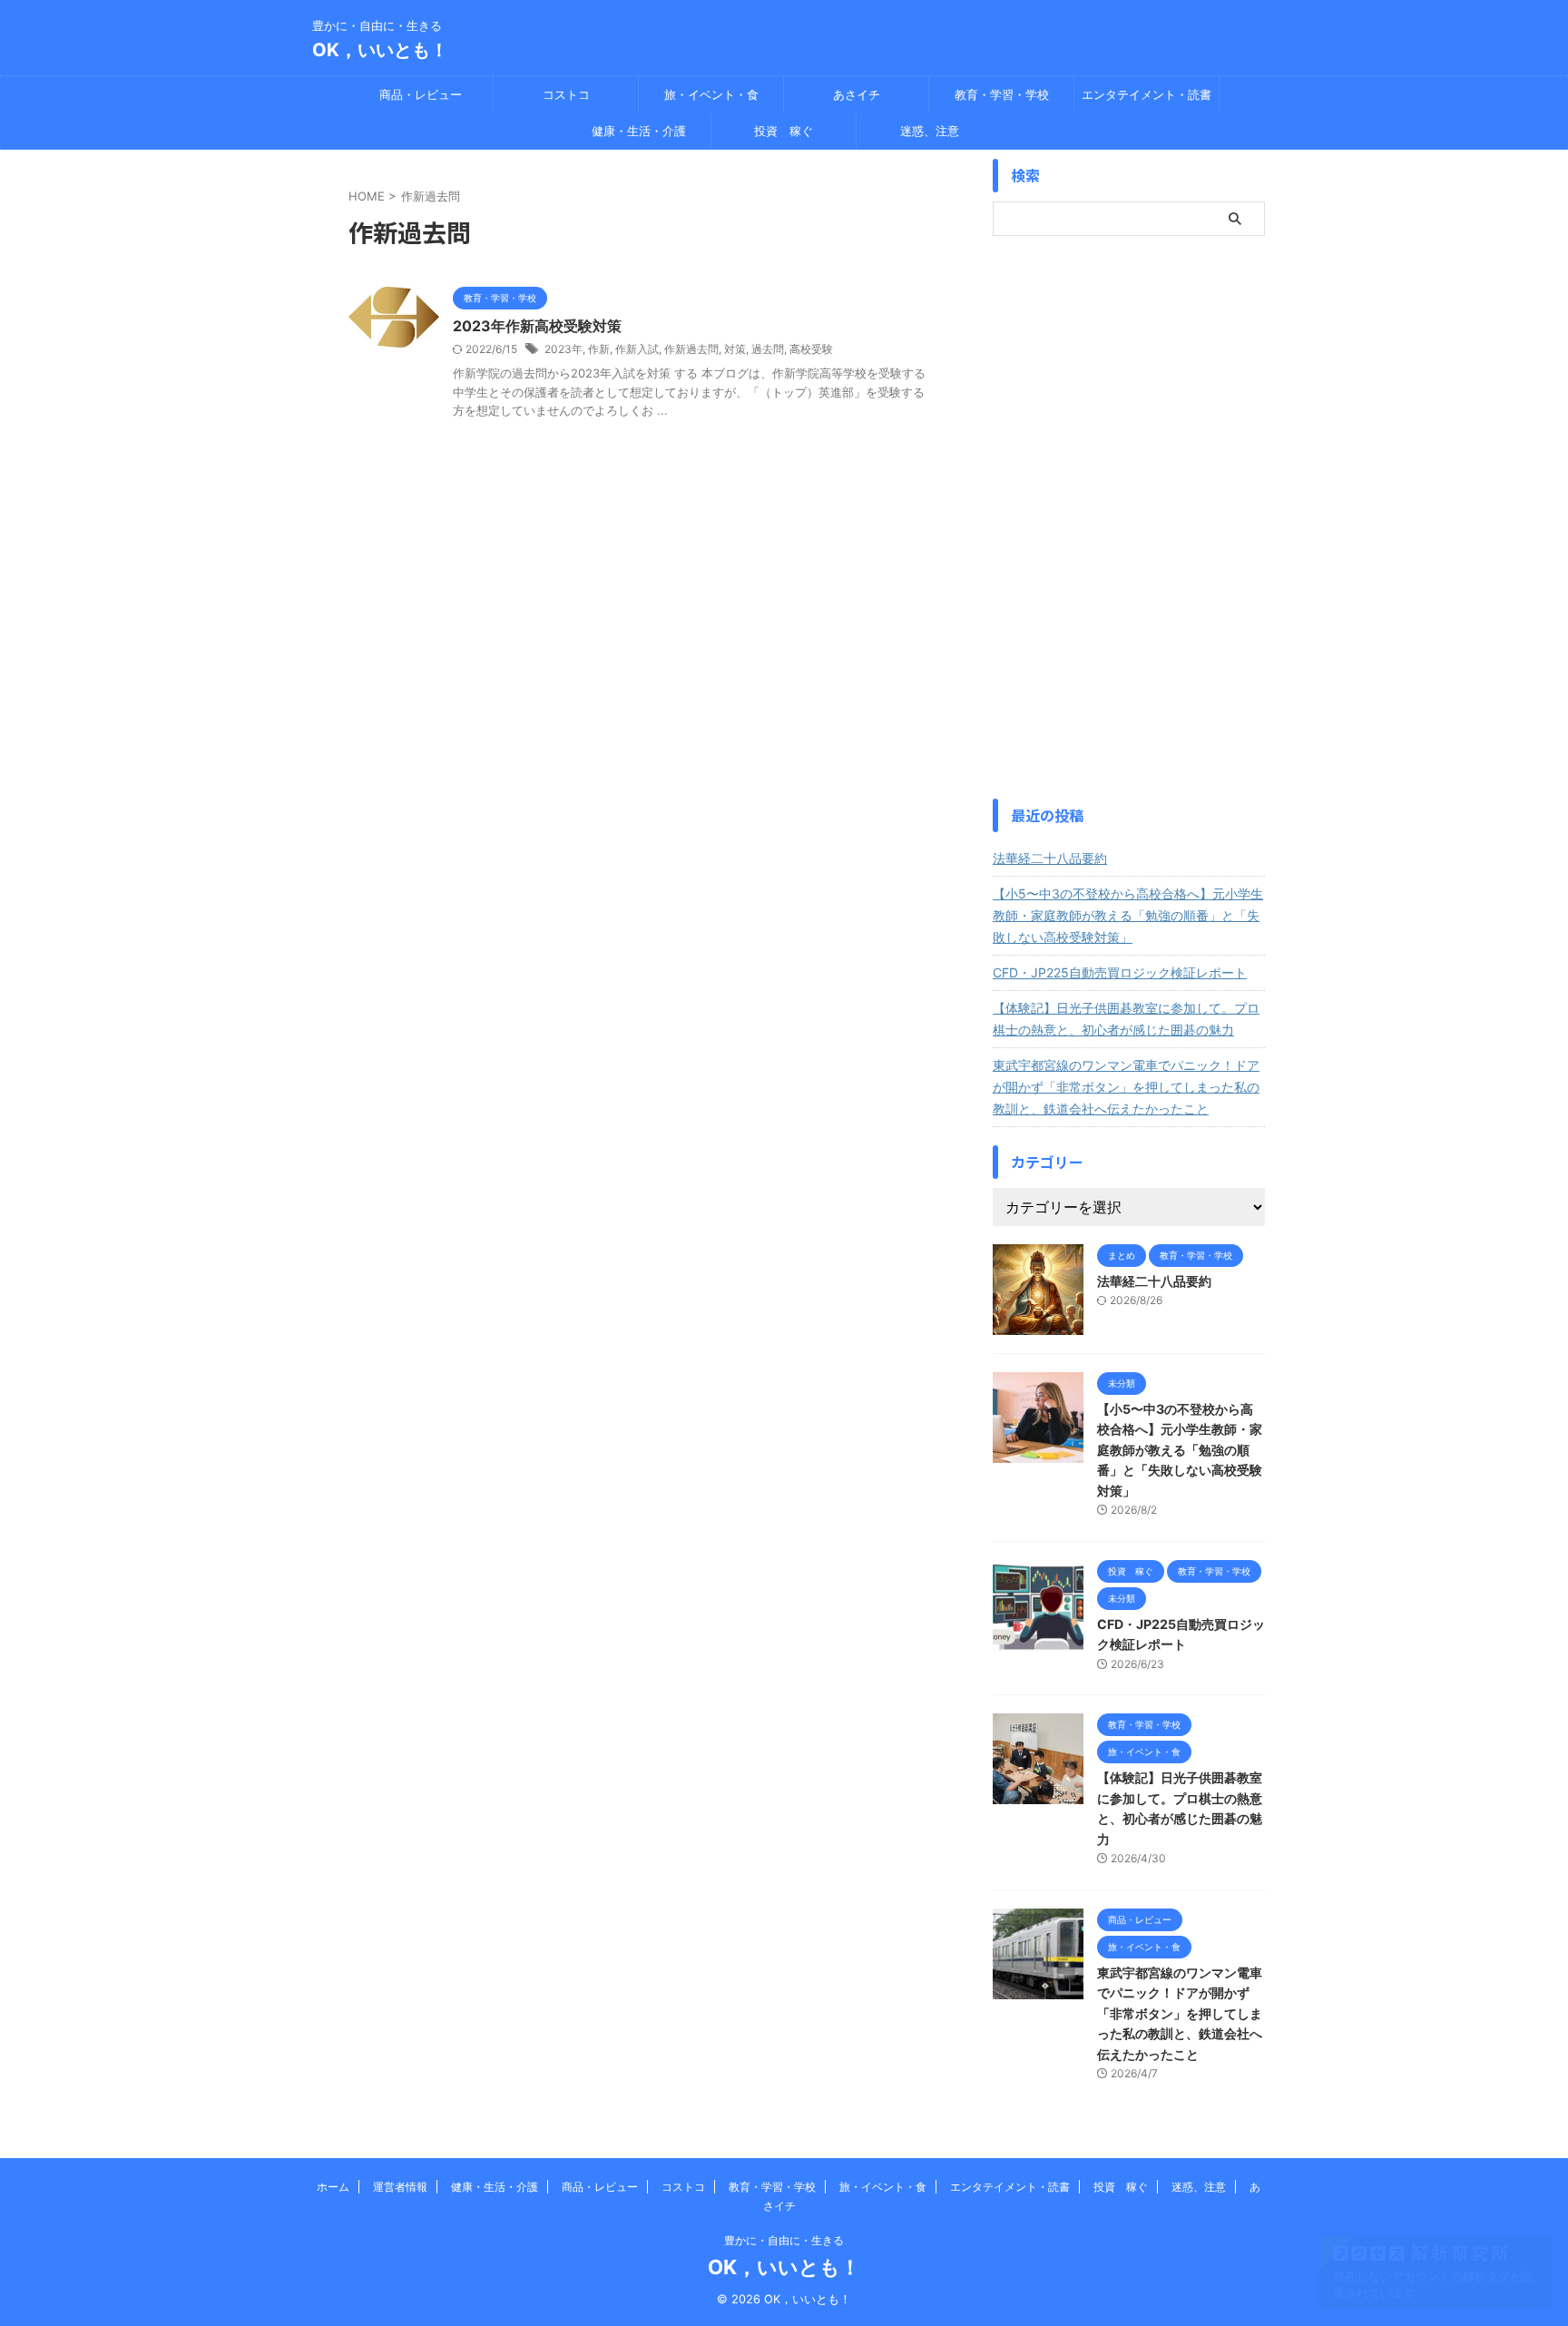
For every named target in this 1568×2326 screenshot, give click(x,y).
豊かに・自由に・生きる (784, 2240)
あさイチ (857, 94)
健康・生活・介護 (639, 131)
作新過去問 (691, 349)
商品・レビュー (421, 94)
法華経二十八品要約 (1050, 858)
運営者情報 (400, 2187)
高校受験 (811, 349)
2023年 (563, 349)
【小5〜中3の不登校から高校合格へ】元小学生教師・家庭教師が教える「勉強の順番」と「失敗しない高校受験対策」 (1128, 915)
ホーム (333, 2187)
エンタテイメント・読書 (1147, 94)
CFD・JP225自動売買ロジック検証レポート (1120, 972)
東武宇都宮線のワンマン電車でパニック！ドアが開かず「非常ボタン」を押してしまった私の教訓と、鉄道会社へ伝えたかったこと (1126, 1087)
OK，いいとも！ (380, 50)
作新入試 (637, 349)
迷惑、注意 (930, 131)
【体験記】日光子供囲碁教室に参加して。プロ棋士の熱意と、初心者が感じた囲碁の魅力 (1126, 1019)
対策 (735, 349)
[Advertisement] (1129, 517)
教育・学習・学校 (1002, 94)
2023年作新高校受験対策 (537, 326)
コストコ (566, 94)
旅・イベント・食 (711, 94)
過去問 (768, 349)
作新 (599, 349)
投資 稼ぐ (784, 131)
